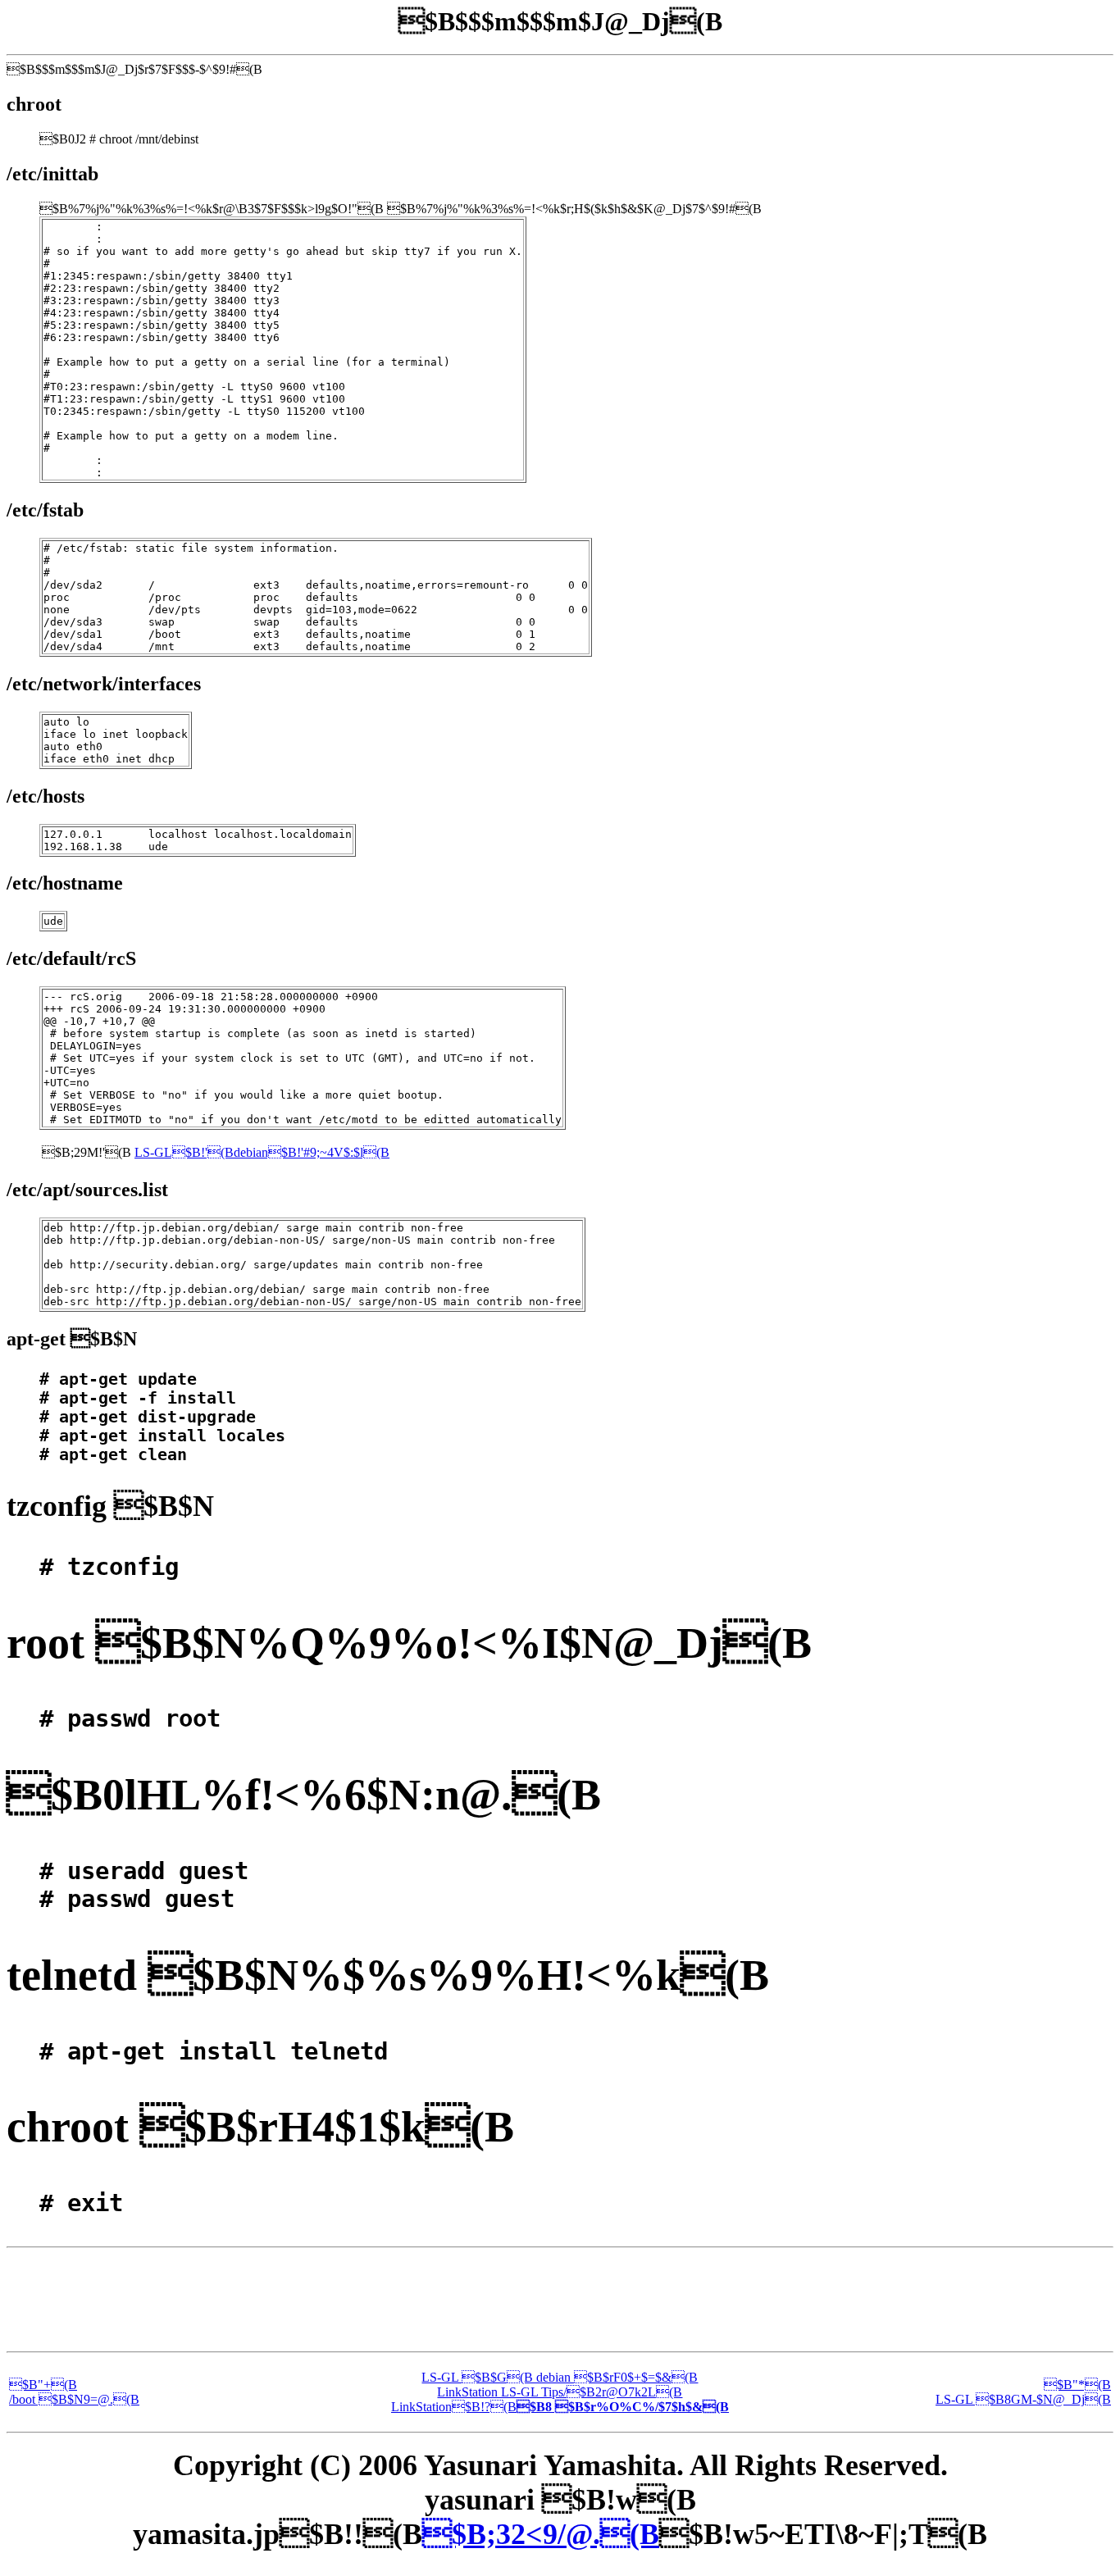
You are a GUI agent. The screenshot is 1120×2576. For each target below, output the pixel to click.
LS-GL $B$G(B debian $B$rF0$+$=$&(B (560, 2377)
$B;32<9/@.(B (541, 2534)
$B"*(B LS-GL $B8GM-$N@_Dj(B (1023, 2392)
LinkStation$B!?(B (560, 2407)
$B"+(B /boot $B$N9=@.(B (74, 2392)
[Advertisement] (560, 2300)
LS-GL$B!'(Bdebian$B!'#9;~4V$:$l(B (262, 1152)
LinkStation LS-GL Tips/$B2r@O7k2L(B (560, 2392)
